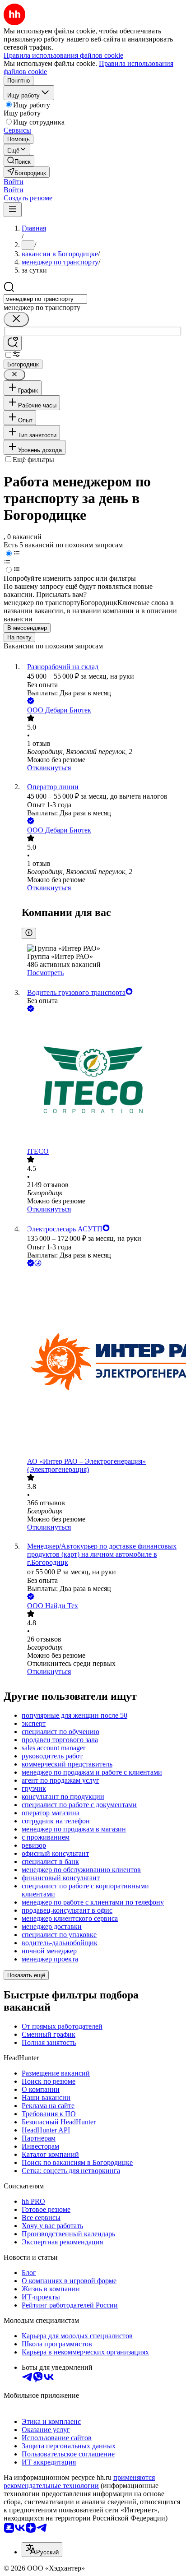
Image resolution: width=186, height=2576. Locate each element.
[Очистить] (16, 319)
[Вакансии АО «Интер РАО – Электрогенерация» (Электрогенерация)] (102, 1363)
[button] (14, 182)
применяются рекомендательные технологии (79, 2481)
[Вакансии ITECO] (102, 1081)
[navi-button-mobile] (13, 210)
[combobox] (45, 299)
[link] (19, 161)
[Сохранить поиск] (13, 343)
